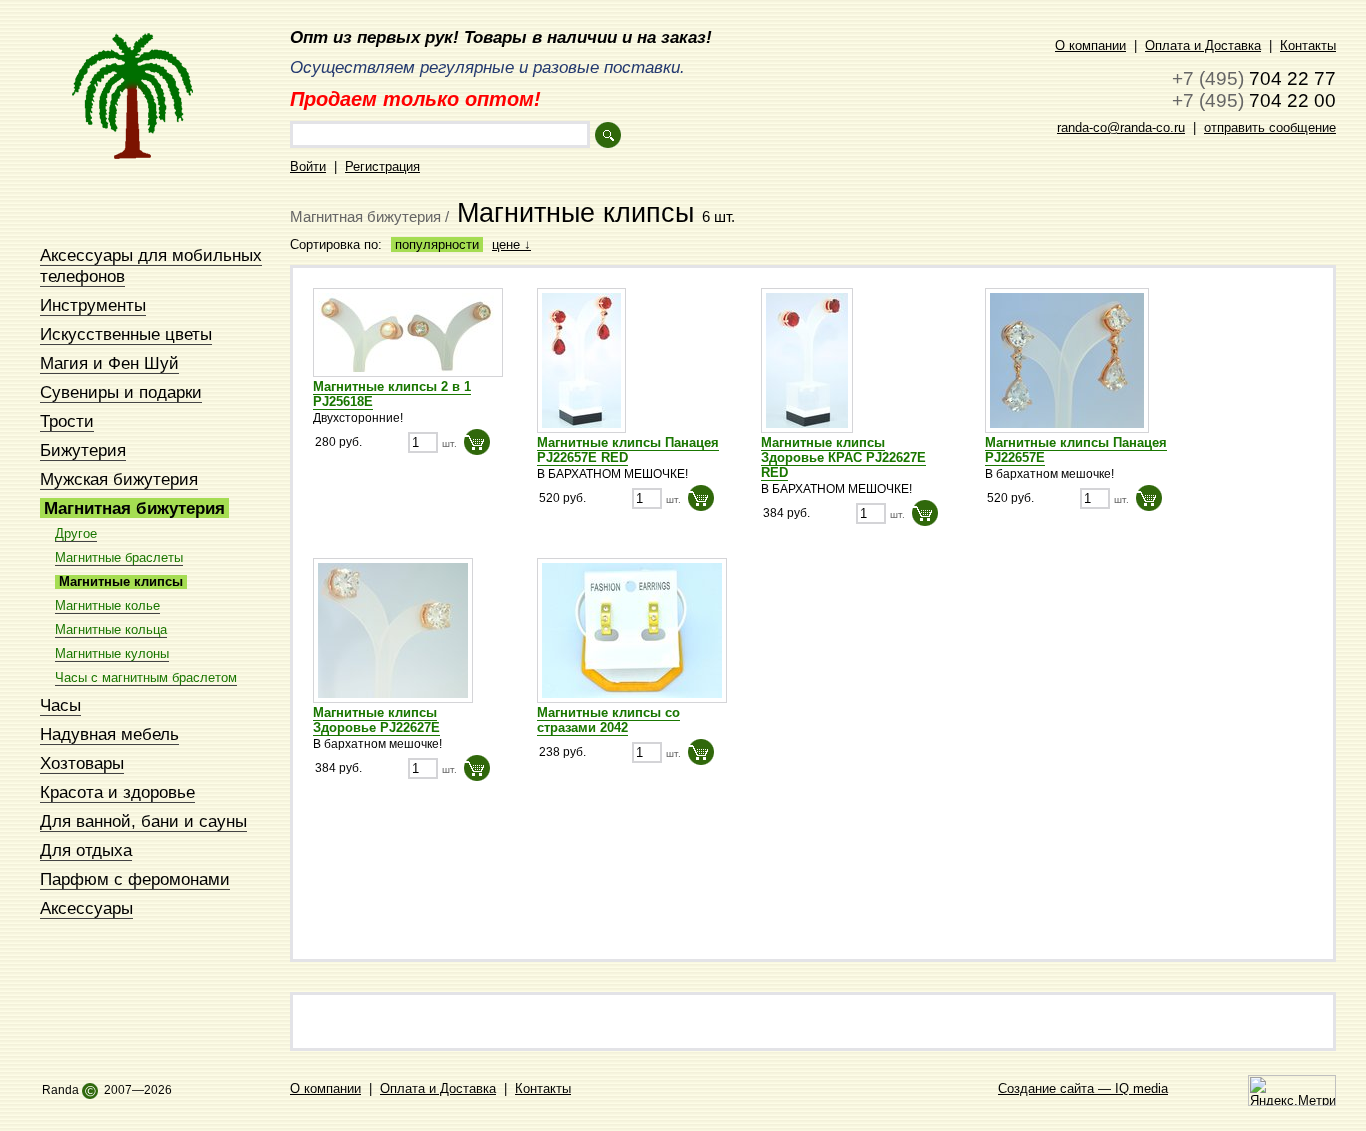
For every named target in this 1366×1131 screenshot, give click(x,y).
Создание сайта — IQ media (1083, 1088)
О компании (1090, 45)
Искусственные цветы (126, 334)
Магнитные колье (107, 606)
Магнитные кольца (111, 630)
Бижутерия (83, 450)
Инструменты (93, 305)
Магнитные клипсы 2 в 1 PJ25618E (392, 394)
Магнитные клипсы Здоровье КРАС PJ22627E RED (843, 457)
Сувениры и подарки (121, 392)
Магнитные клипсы (121, 582)
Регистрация (382, 166)
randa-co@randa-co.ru (1121, 127)
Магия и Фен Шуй (109, 363)
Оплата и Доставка (1203, 45)
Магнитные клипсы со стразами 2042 (608, 720)
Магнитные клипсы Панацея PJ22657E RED (628, 450)
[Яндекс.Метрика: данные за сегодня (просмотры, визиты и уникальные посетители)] (1292, 1090)
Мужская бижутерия (119, 479)
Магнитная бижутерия (134, 508)
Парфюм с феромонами (135, 879)
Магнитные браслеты (119, 558)
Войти (308, 166)
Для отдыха (86, 850)
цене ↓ (511, 244)
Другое (76, 534)
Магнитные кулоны (112, 654)
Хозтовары (82, 763)
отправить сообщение (1270, 127)
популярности (437, 244)
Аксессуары (86, 908)
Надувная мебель (109, 734)
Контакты (1308, 45)
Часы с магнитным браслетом (146, 678)
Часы (60, 705)
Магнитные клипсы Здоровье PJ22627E (376, 720)
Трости (67, 421)
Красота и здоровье (117, 792)
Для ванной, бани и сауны (143, 821)
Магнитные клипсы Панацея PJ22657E (1076, 450)
